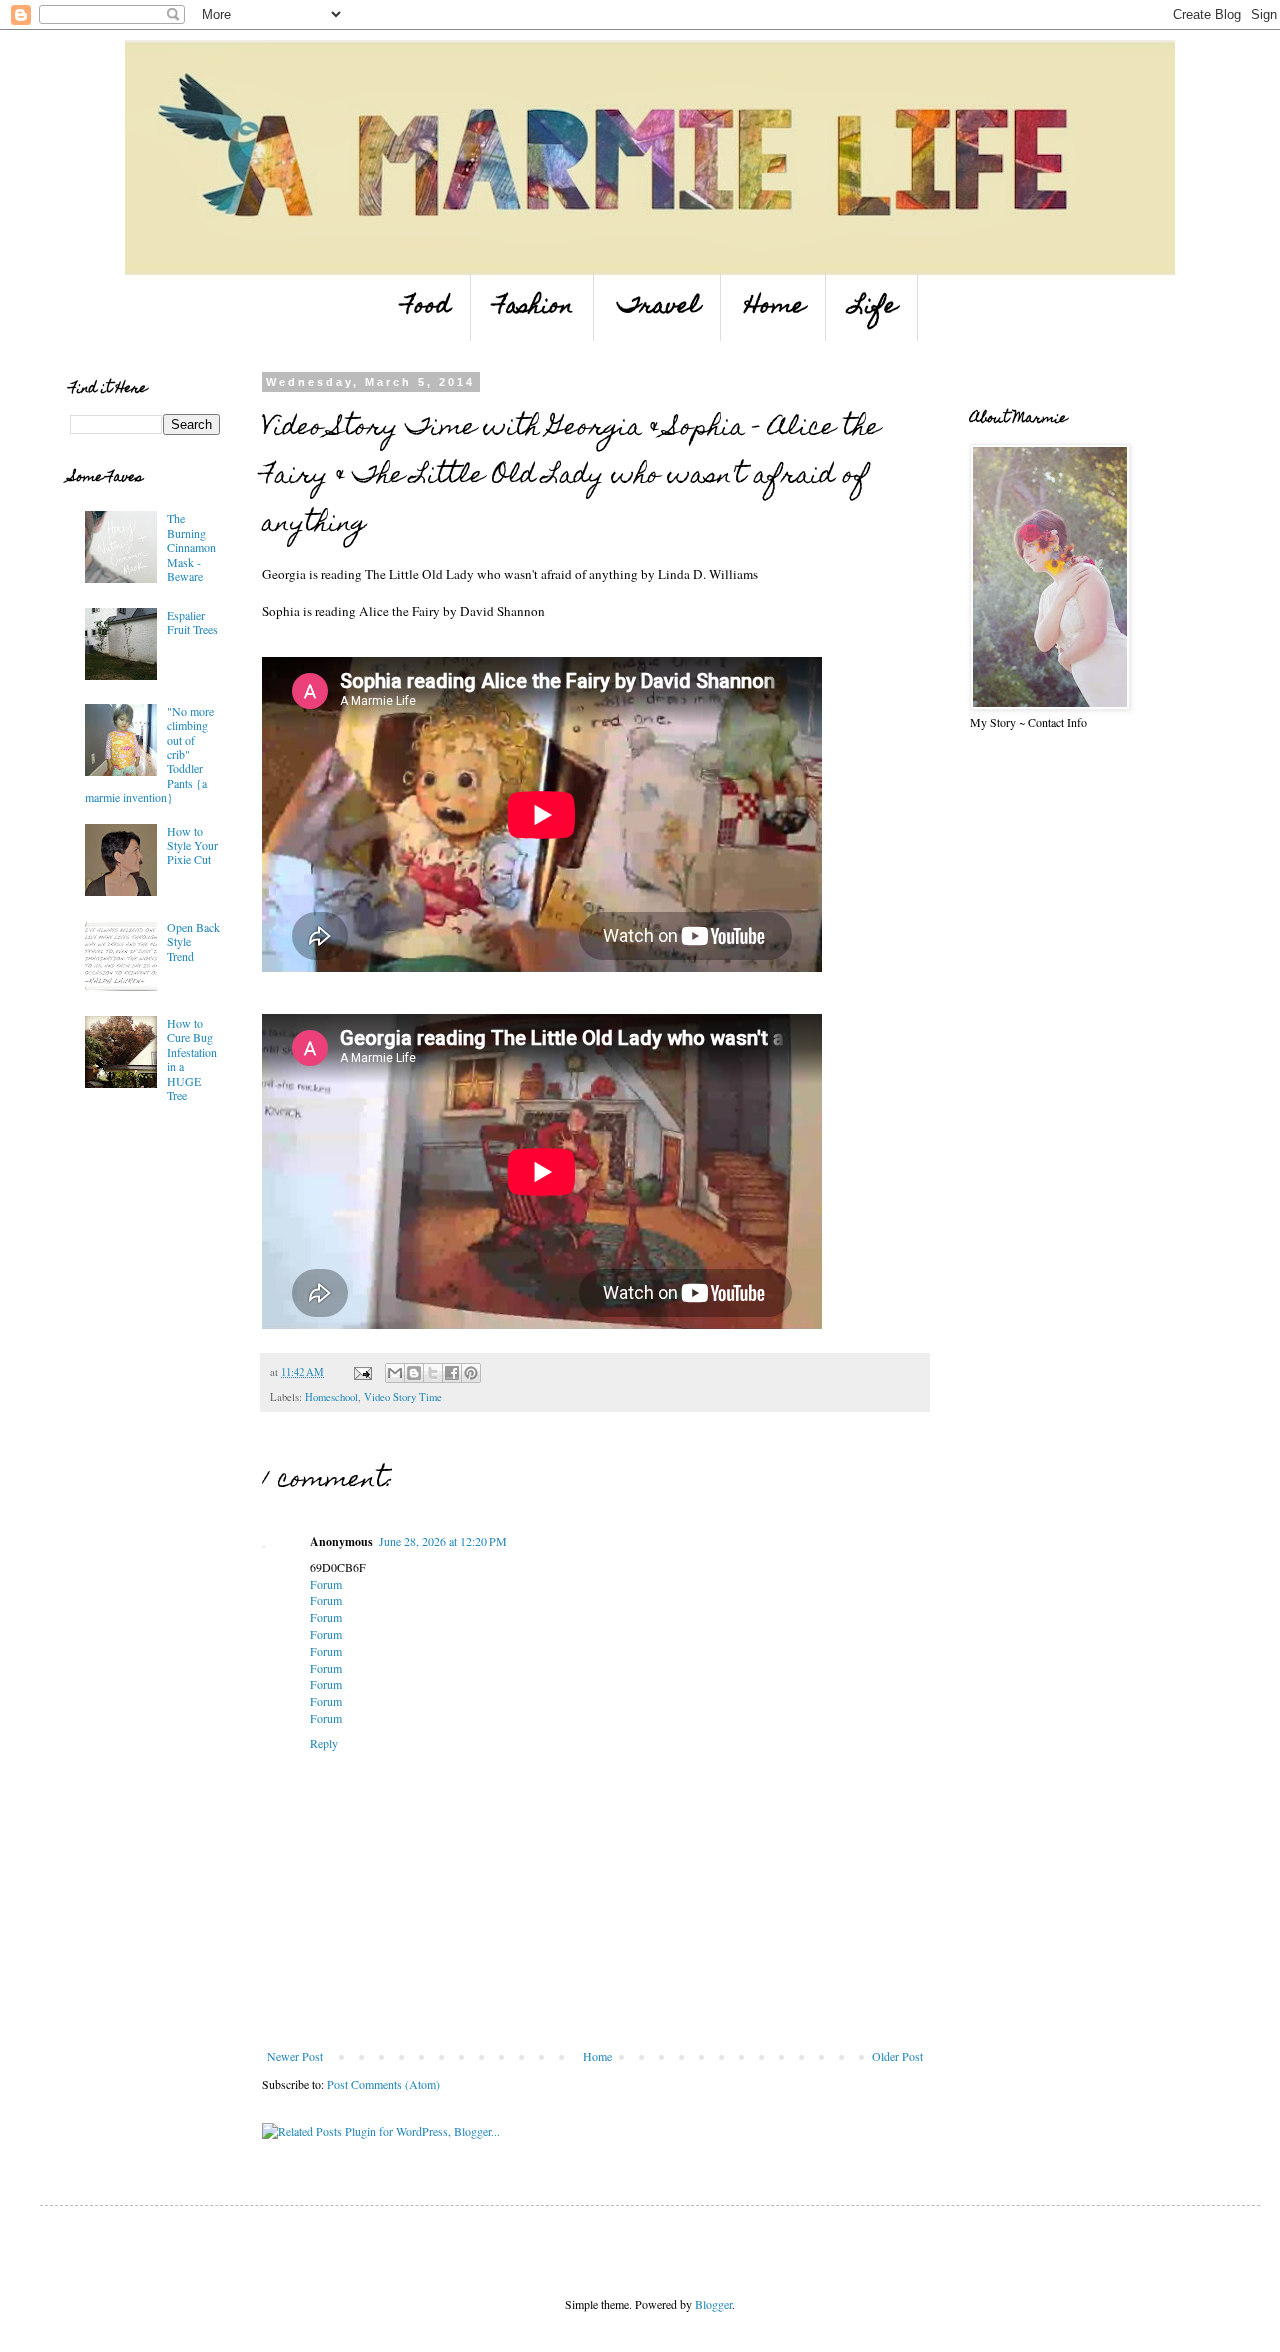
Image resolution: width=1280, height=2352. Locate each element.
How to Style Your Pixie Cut (192, 845)
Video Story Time (403, 1397)
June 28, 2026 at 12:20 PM (443, 1541)
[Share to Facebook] (452, 1373)
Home (775, 307)
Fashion (534, 307)
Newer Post (295, 2056)
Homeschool (331, 1397)
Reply (324, 1743)
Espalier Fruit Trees (192, 622)
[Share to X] (433, 1373)
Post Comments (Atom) (383, 2084)
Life (873, 307)
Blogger (713, 2304)
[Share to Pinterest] (471, 1373)
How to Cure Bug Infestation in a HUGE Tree (192, 1059)
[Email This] (395, 1373)
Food (426, 307)
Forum (326, 1584)
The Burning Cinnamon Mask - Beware (191, 547)
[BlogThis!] (414, 1373)
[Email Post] (362, 1372)
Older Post (897, 2056)
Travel (659, 307)
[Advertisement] (130, 1263)
